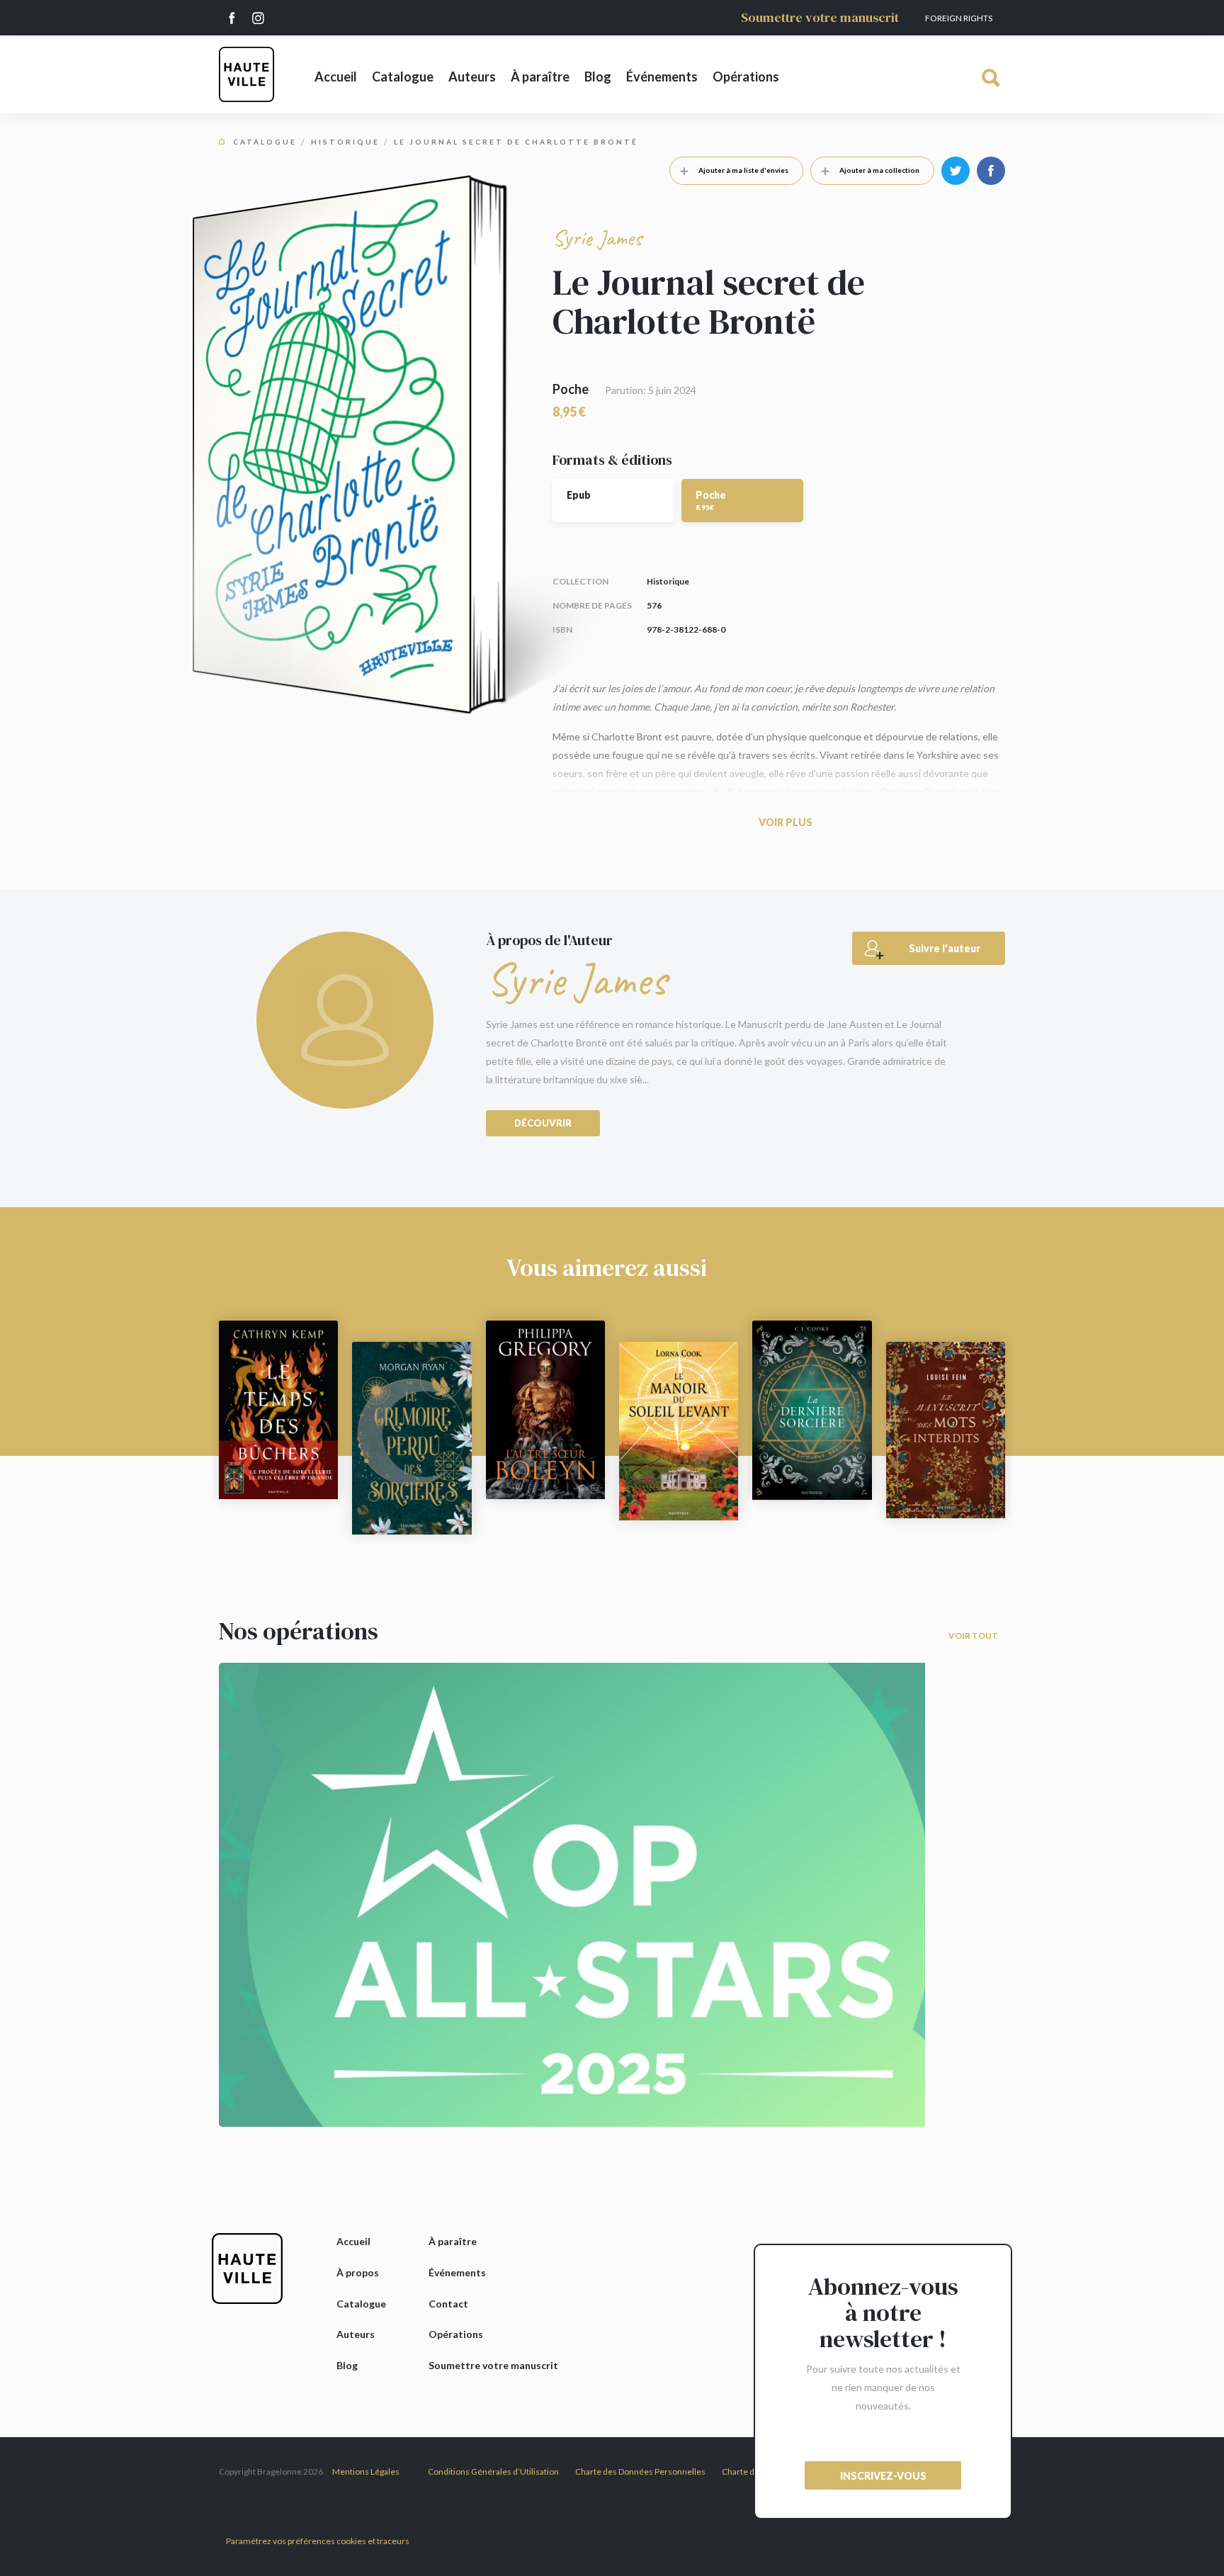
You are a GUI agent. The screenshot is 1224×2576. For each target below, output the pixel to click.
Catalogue (403, 77)
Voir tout (973, 1636)
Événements (662, 77)
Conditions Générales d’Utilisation (493, 2472)
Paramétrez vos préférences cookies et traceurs (318, 2541)
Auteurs (472, 77)
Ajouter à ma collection (879, 170)
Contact (448, 2304)
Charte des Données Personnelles (640, 2472)
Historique (345, 142)
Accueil (336, 77)
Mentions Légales (366, 2472)
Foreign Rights (959, 18)
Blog (598, 77)
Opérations (746, 77)
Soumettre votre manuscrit (820, 17)
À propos (358, 2272)
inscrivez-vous (883, 2476)
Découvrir (543, 1123)
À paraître (540, 77)
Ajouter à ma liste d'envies (743, 170)
